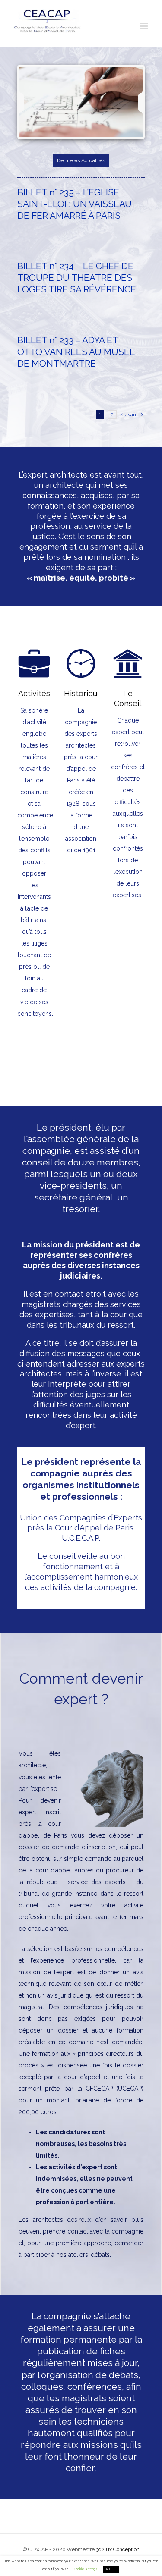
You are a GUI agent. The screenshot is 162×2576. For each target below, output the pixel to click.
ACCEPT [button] (111, 2569)
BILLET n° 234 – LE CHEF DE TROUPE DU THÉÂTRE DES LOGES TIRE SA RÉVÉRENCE (77, 278)
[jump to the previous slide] (29, 102)
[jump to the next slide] (133, 102)
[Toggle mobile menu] (145, 26)
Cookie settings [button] (86, 2569)
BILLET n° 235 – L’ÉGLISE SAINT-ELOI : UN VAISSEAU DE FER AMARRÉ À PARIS (75, 204)
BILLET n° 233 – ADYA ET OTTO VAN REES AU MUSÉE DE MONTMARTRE (76, 352)
